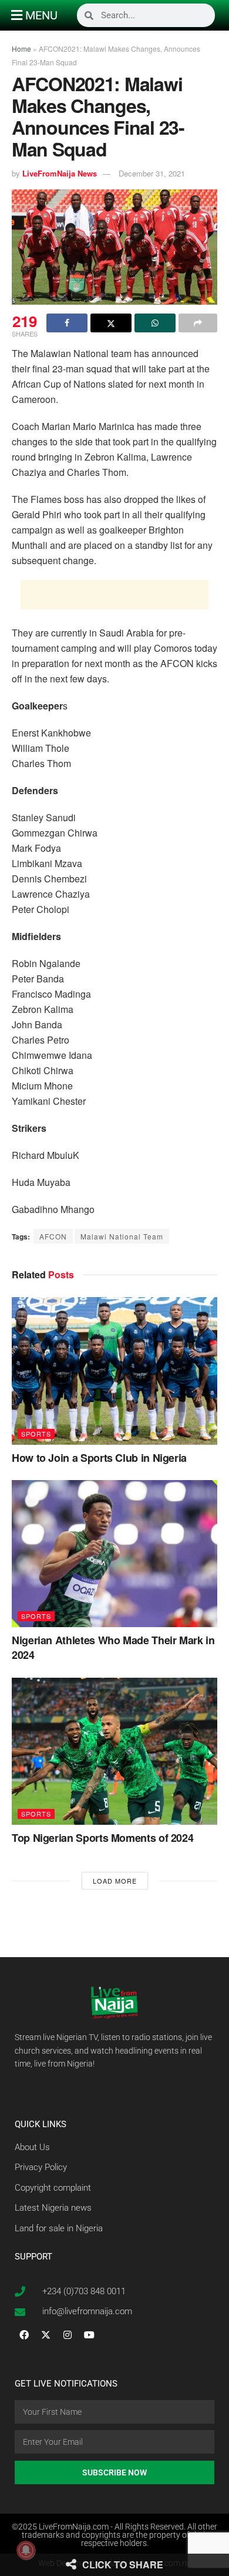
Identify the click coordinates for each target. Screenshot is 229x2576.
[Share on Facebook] (67, 323)
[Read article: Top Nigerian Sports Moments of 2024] (114, 1751)
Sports (36, 1434)
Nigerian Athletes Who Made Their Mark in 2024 (113, 1647)
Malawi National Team (122, 1236)
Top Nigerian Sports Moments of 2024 (102, 1838)
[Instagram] (68, 2335)
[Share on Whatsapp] (155, 323)
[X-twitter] (46, 2335)
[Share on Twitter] (111, 323)
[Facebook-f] (24, 2335)
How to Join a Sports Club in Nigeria (99, 1458)
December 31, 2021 (152, 173)
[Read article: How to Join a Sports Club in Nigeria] (114, 1371)
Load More (115, 1881)
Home (21, 49)
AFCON (53, 1236)
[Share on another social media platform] (198, 323)
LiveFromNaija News (60, 173)
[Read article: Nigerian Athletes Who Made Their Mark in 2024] (114, 1554)
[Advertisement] (114, 595)
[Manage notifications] (26, 2550)
